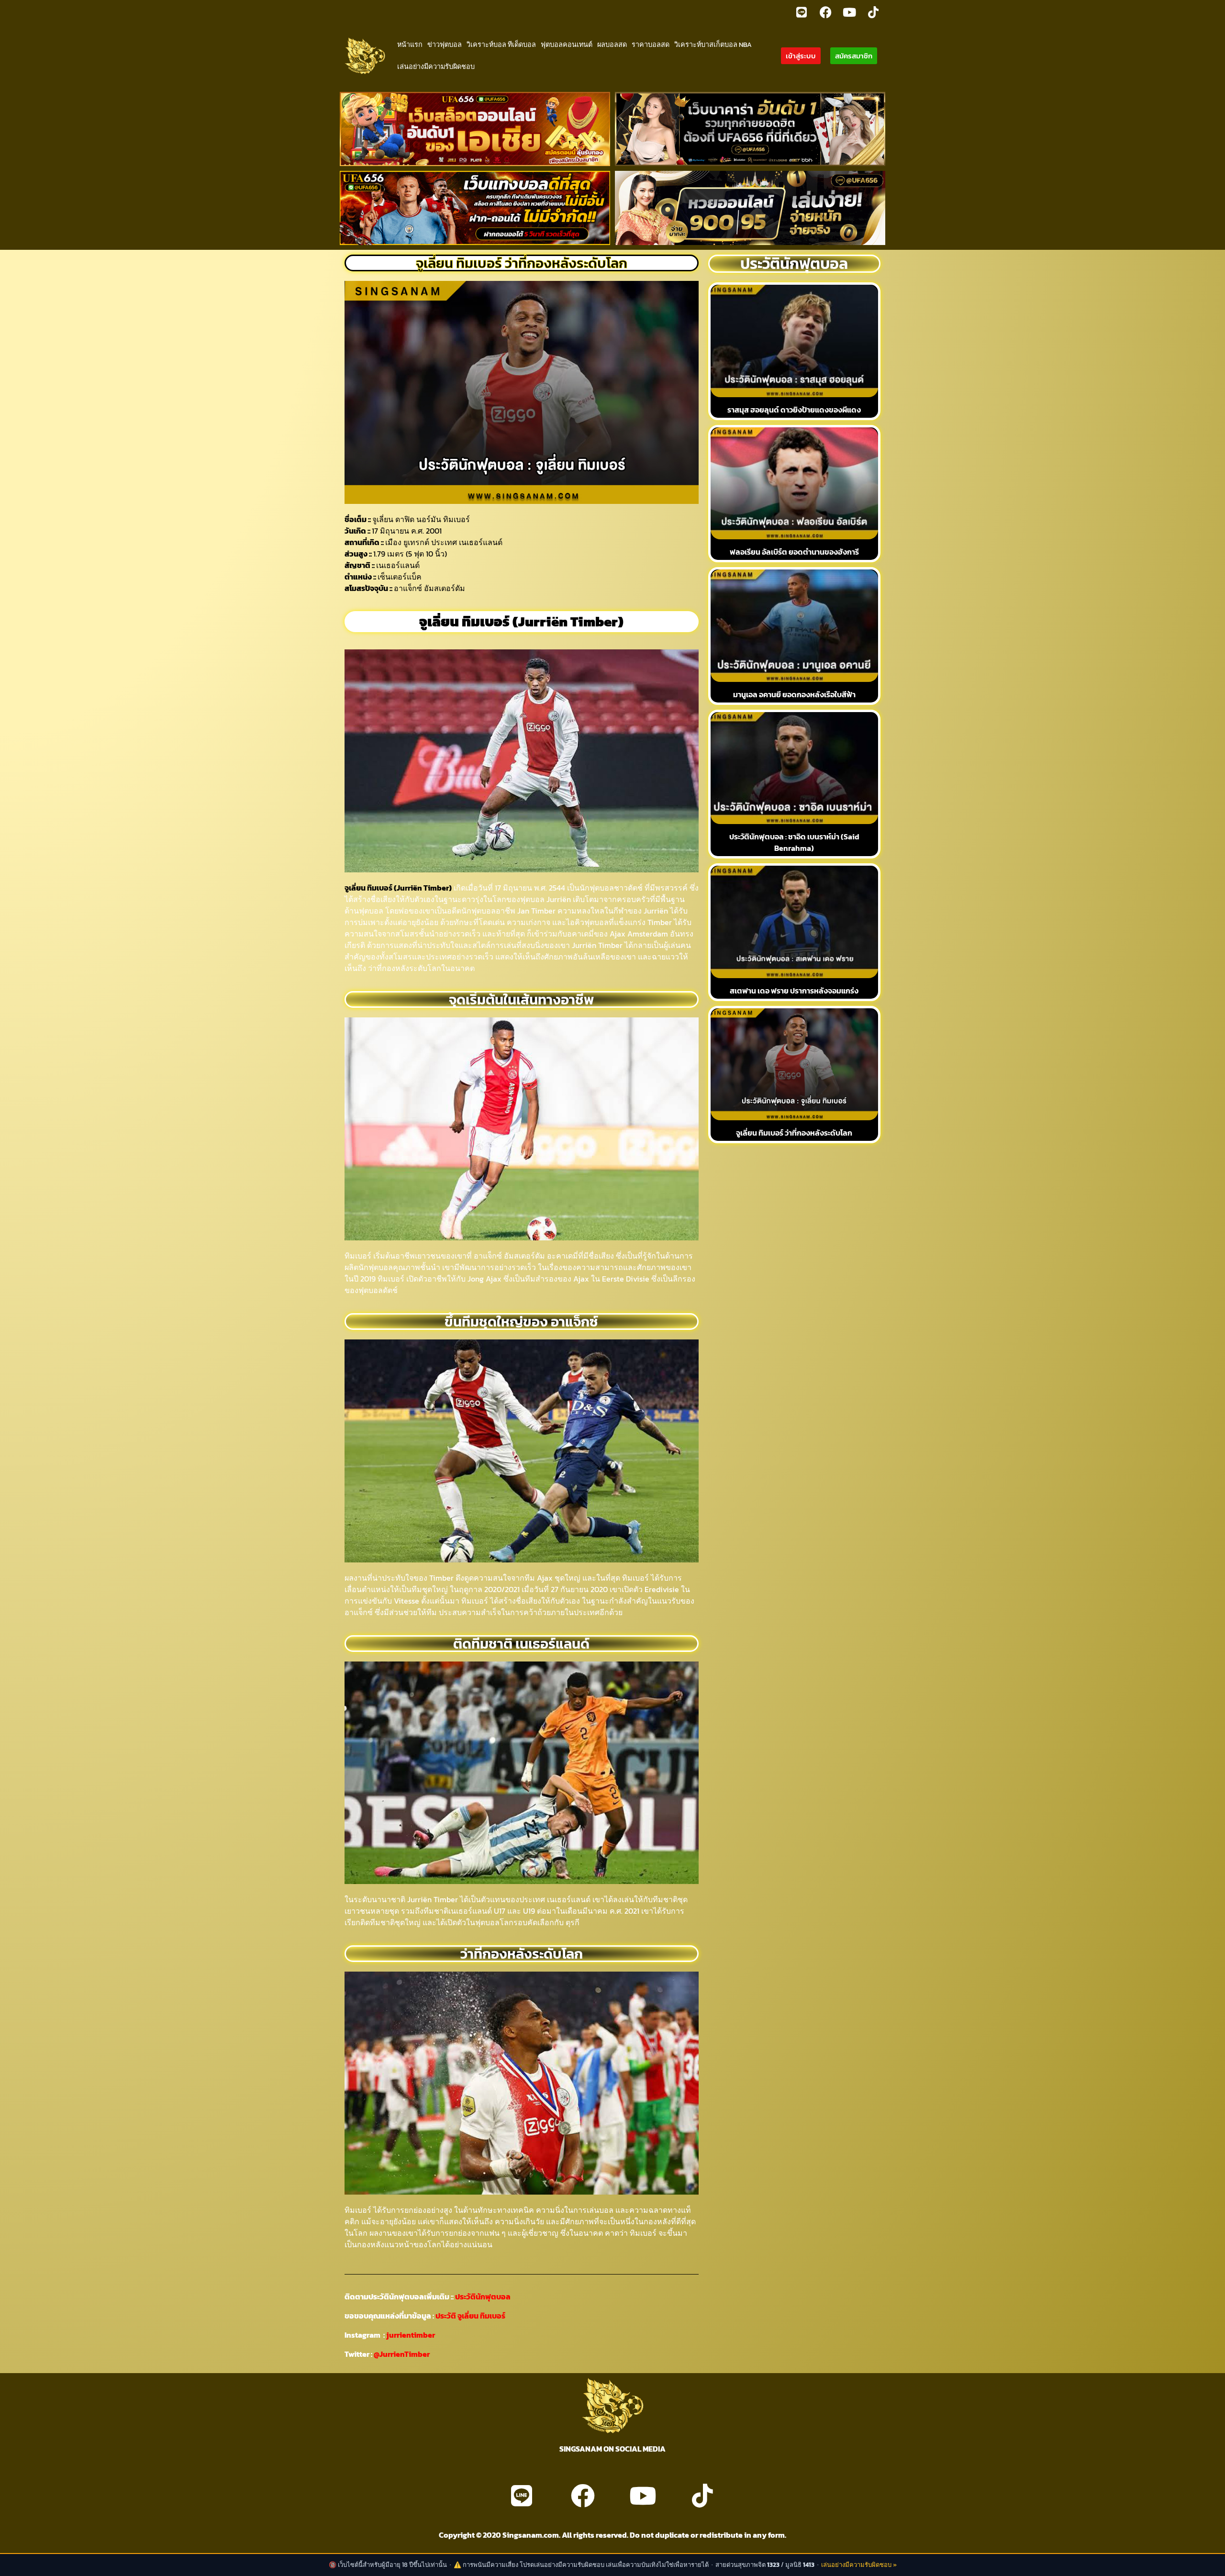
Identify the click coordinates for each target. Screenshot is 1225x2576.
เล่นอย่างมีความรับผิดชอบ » (859, 2565)
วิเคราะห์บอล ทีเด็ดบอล (501, 45)
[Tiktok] (873, 12)
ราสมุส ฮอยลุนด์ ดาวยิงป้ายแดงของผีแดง (794, 410)
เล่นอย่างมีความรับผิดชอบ (436, 67)
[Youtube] (849, 12)
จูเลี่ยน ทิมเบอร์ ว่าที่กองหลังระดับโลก (794, 1133)
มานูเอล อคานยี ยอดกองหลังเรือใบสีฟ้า (794, 694)
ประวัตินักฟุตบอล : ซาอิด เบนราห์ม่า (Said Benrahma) (794, 842)
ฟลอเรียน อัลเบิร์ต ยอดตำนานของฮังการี (794, 552)
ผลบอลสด (612, 45)
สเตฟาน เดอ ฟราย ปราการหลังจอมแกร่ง (794, 991)
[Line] (802, 12)
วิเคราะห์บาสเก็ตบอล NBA (713, 45)
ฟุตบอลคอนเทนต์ (567, 45)
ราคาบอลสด (651, 45)
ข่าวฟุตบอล (445, 45)
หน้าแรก (410, 45)
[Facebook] (825, 12)
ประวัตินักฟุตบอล (482, 2297)
